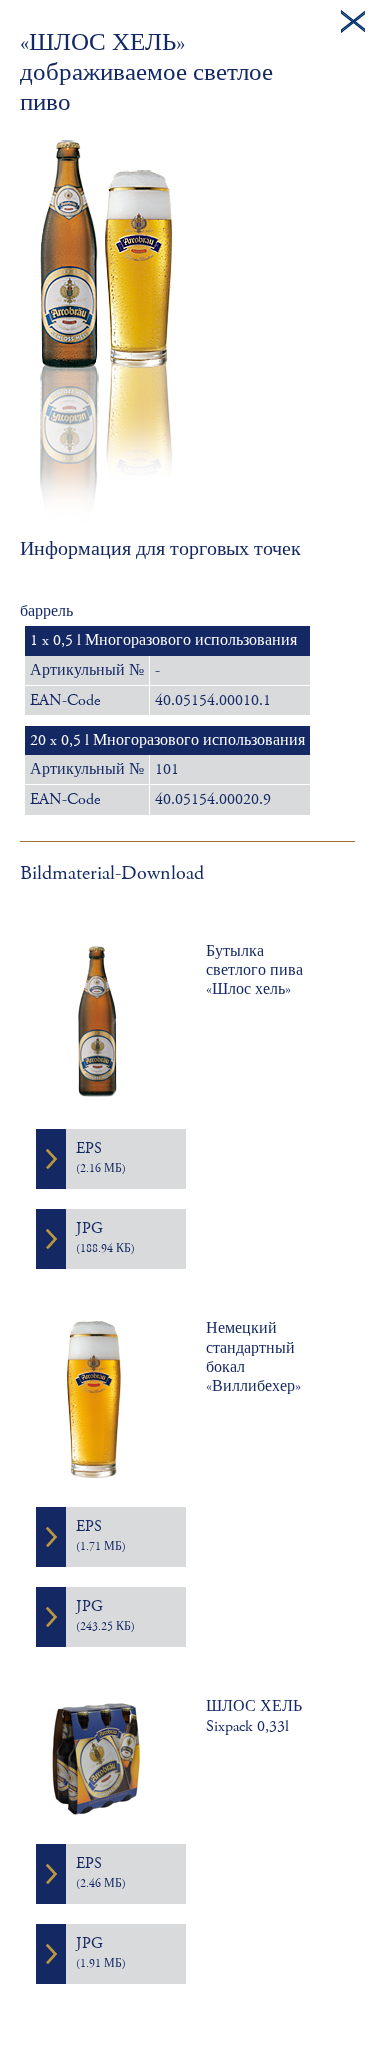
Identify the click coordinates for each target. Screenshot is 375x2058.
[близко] (353, 22)
